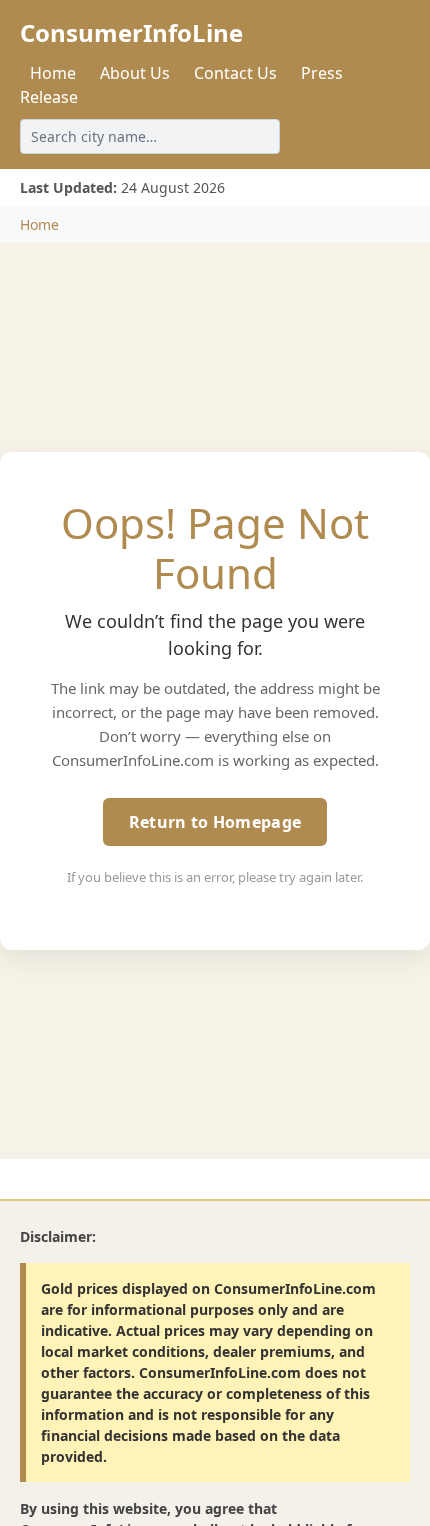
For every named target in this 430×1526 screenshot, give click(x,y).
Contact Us (235, 73)
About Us (135, 73)
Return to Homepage (215, 822)
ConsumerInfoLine (131, 32)
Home (53, 73)
